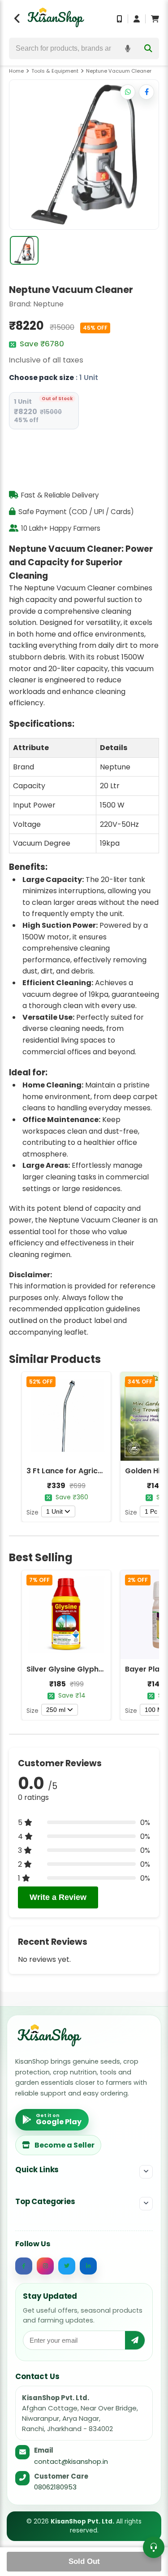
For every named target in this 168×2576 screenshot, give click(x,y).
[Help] (154, 2547)
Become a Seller (65, 2145)
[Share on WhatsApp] (128, 92)
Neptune (48, 304)
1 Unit (54, 1511)
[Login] (137, 19)
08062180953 (55, 2487)
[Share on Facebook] (146, 92)
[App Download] (120, 19)
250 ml (56, 1710)
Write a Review (58, 1897)
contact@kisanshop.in (71, 2461)
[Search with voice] (128, 48)
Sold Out (84, 2561)
